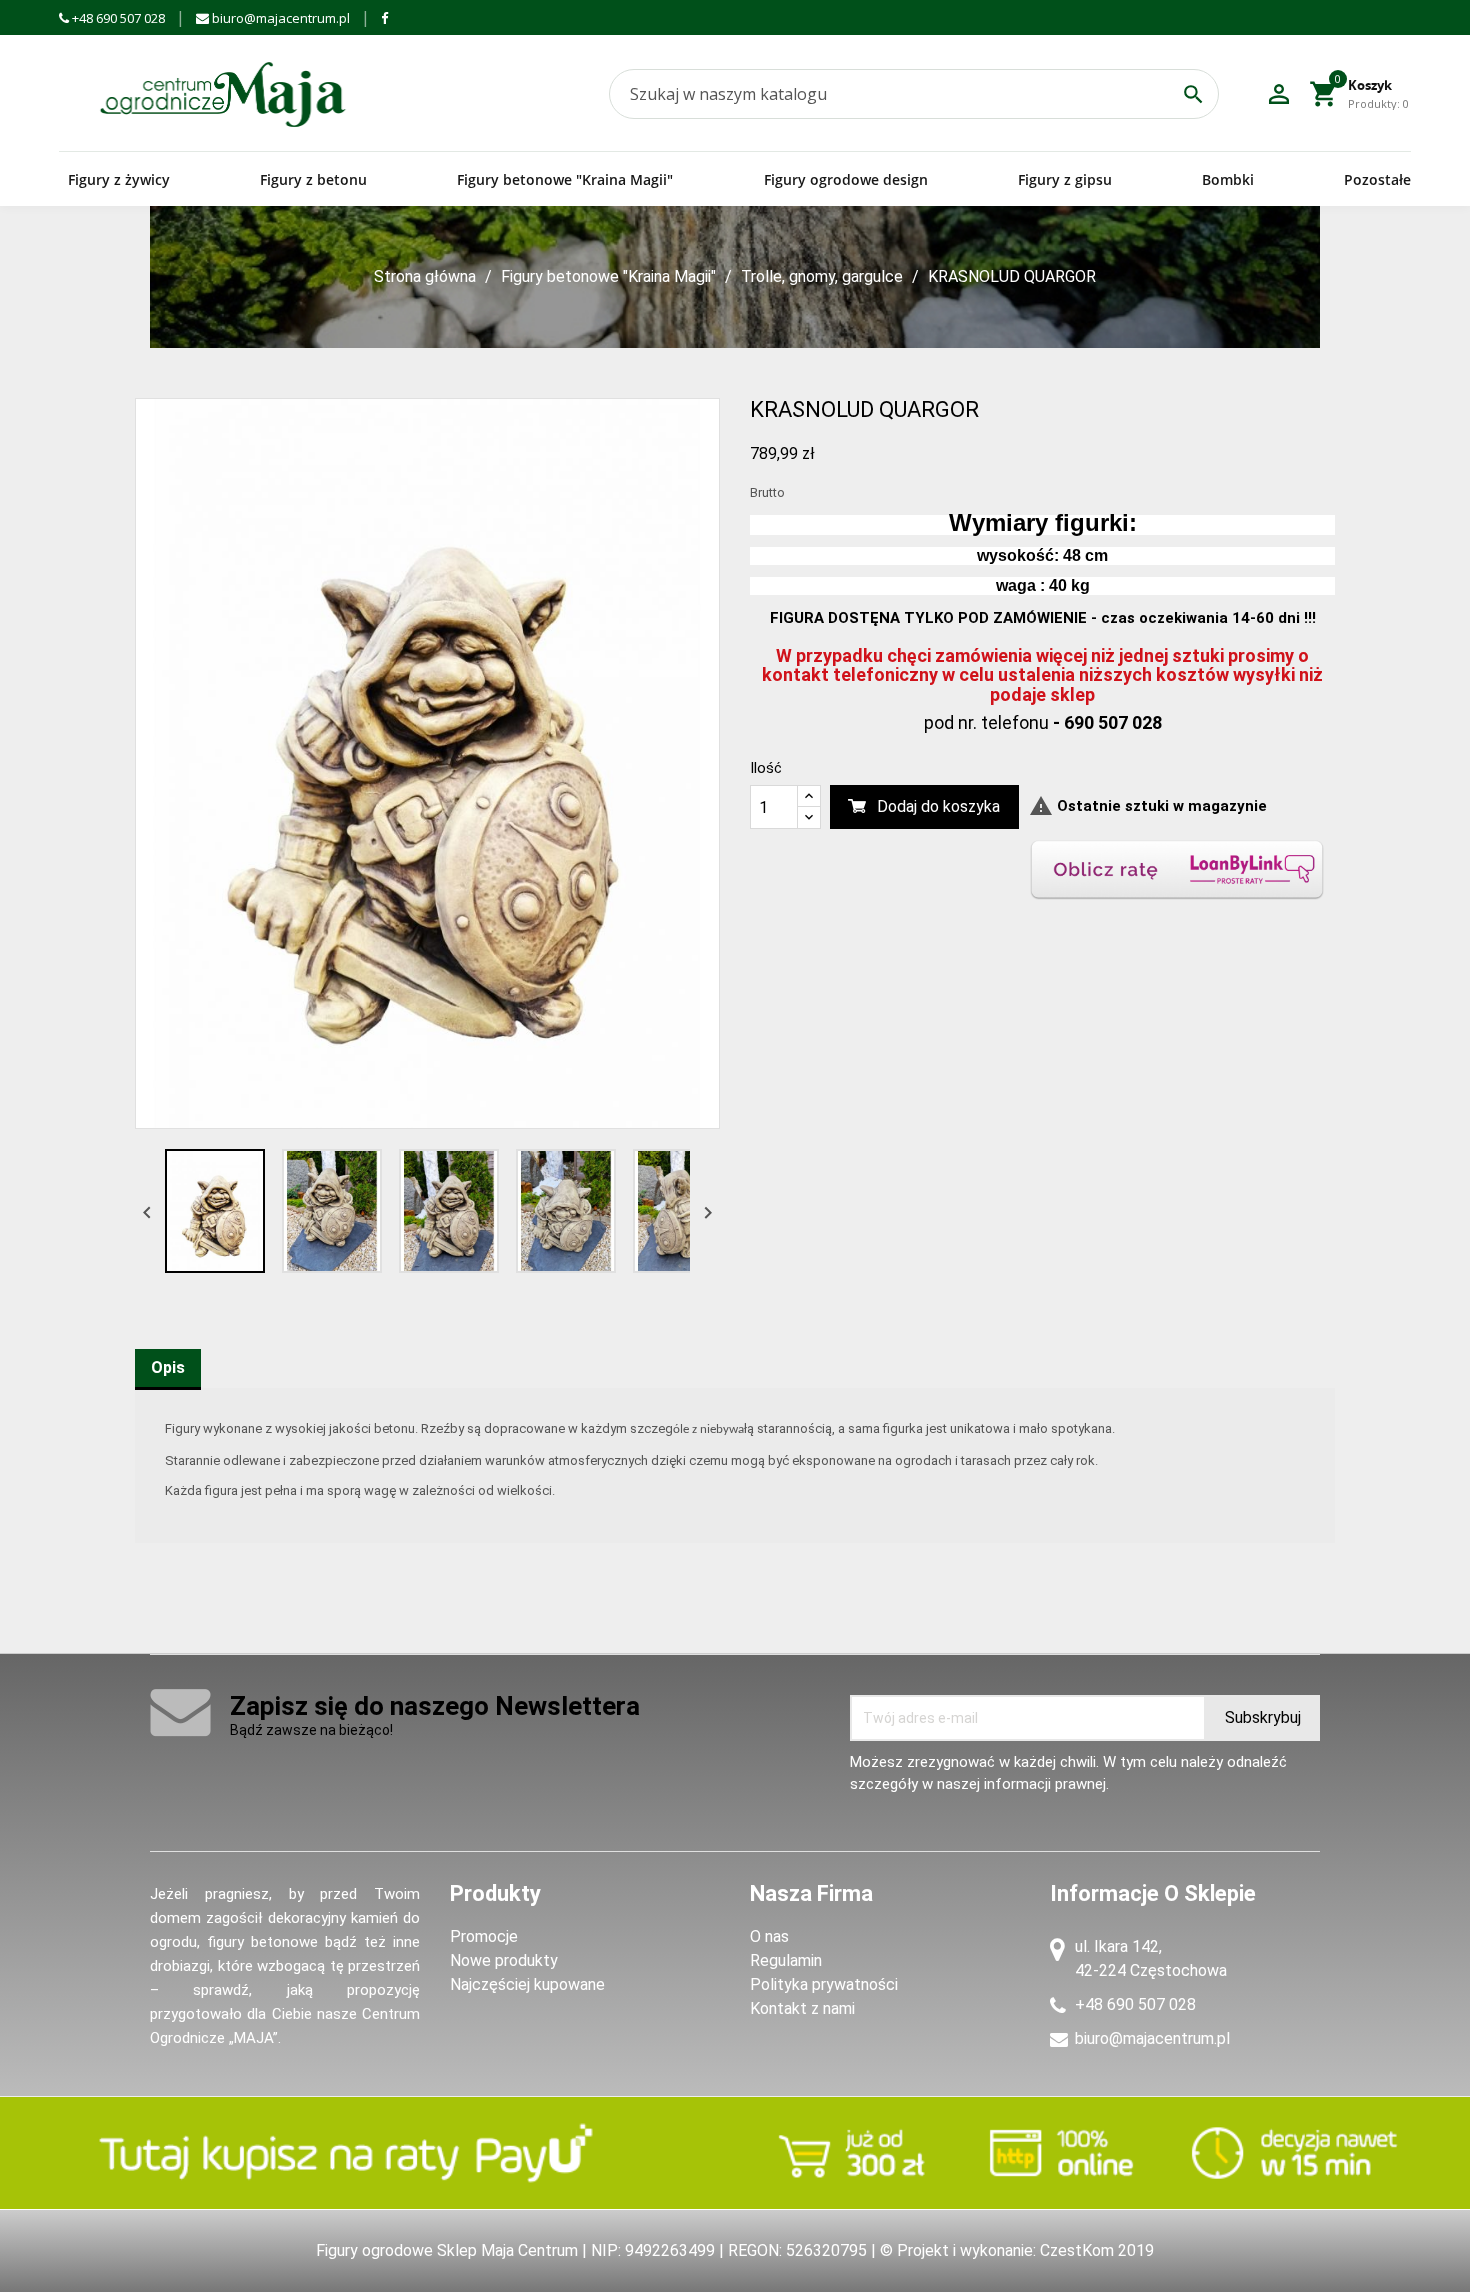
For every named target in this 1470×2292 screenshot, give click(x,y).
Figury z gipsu (1065, 179)
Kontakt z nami (802, 2008)
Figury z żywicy (119, 179)
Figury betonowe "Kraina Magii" (565, 179)
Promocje (484, 1936)
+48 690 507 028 (117, 18)
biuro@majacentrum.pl (279, 18)
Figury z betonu (313, 179)
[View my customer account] (1279, 94)
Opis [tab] (168, 1367)
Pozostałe (1377, 179)
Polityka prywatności (824, 1984)
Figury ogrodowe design (846, 179)
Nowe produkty (504, 1960)
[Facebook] (384, 18)
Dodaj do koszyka (938, 806)
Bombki (1228, 179)
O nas (769, 1936)
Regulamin (786, 1960)
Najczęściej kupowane (527, 1984)
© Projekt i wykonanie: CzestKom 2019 (1017, 2250)
